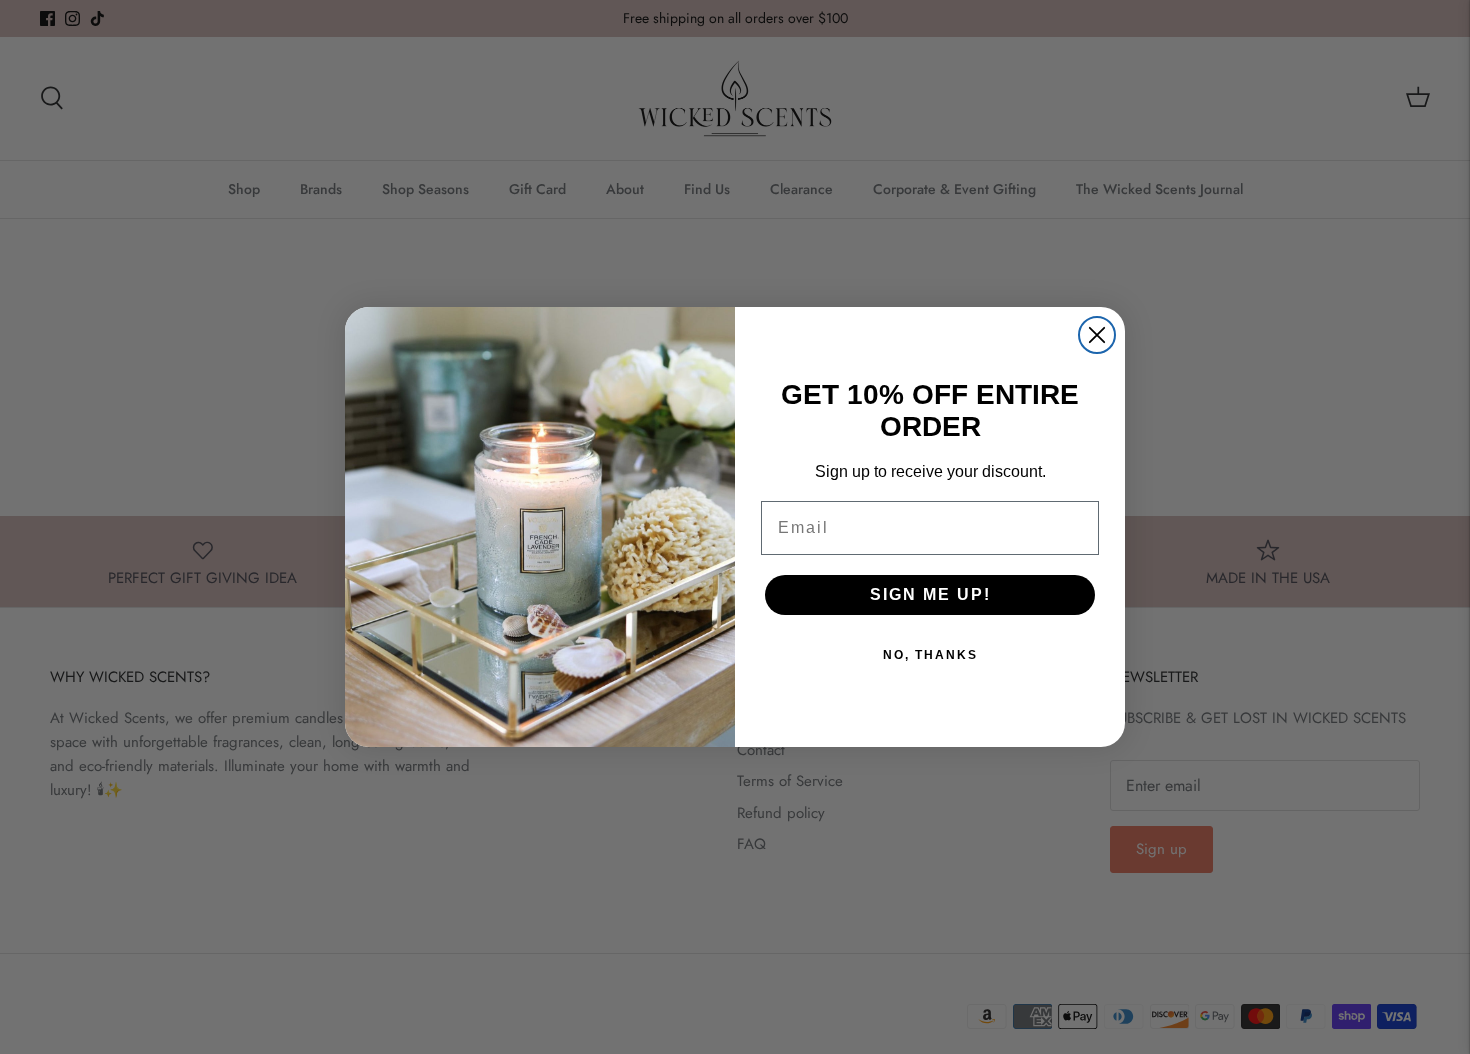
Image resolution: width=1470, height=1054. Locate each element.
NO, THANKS (930, 655)
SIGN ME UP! (930, 594)
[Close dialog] (1097, 335)
